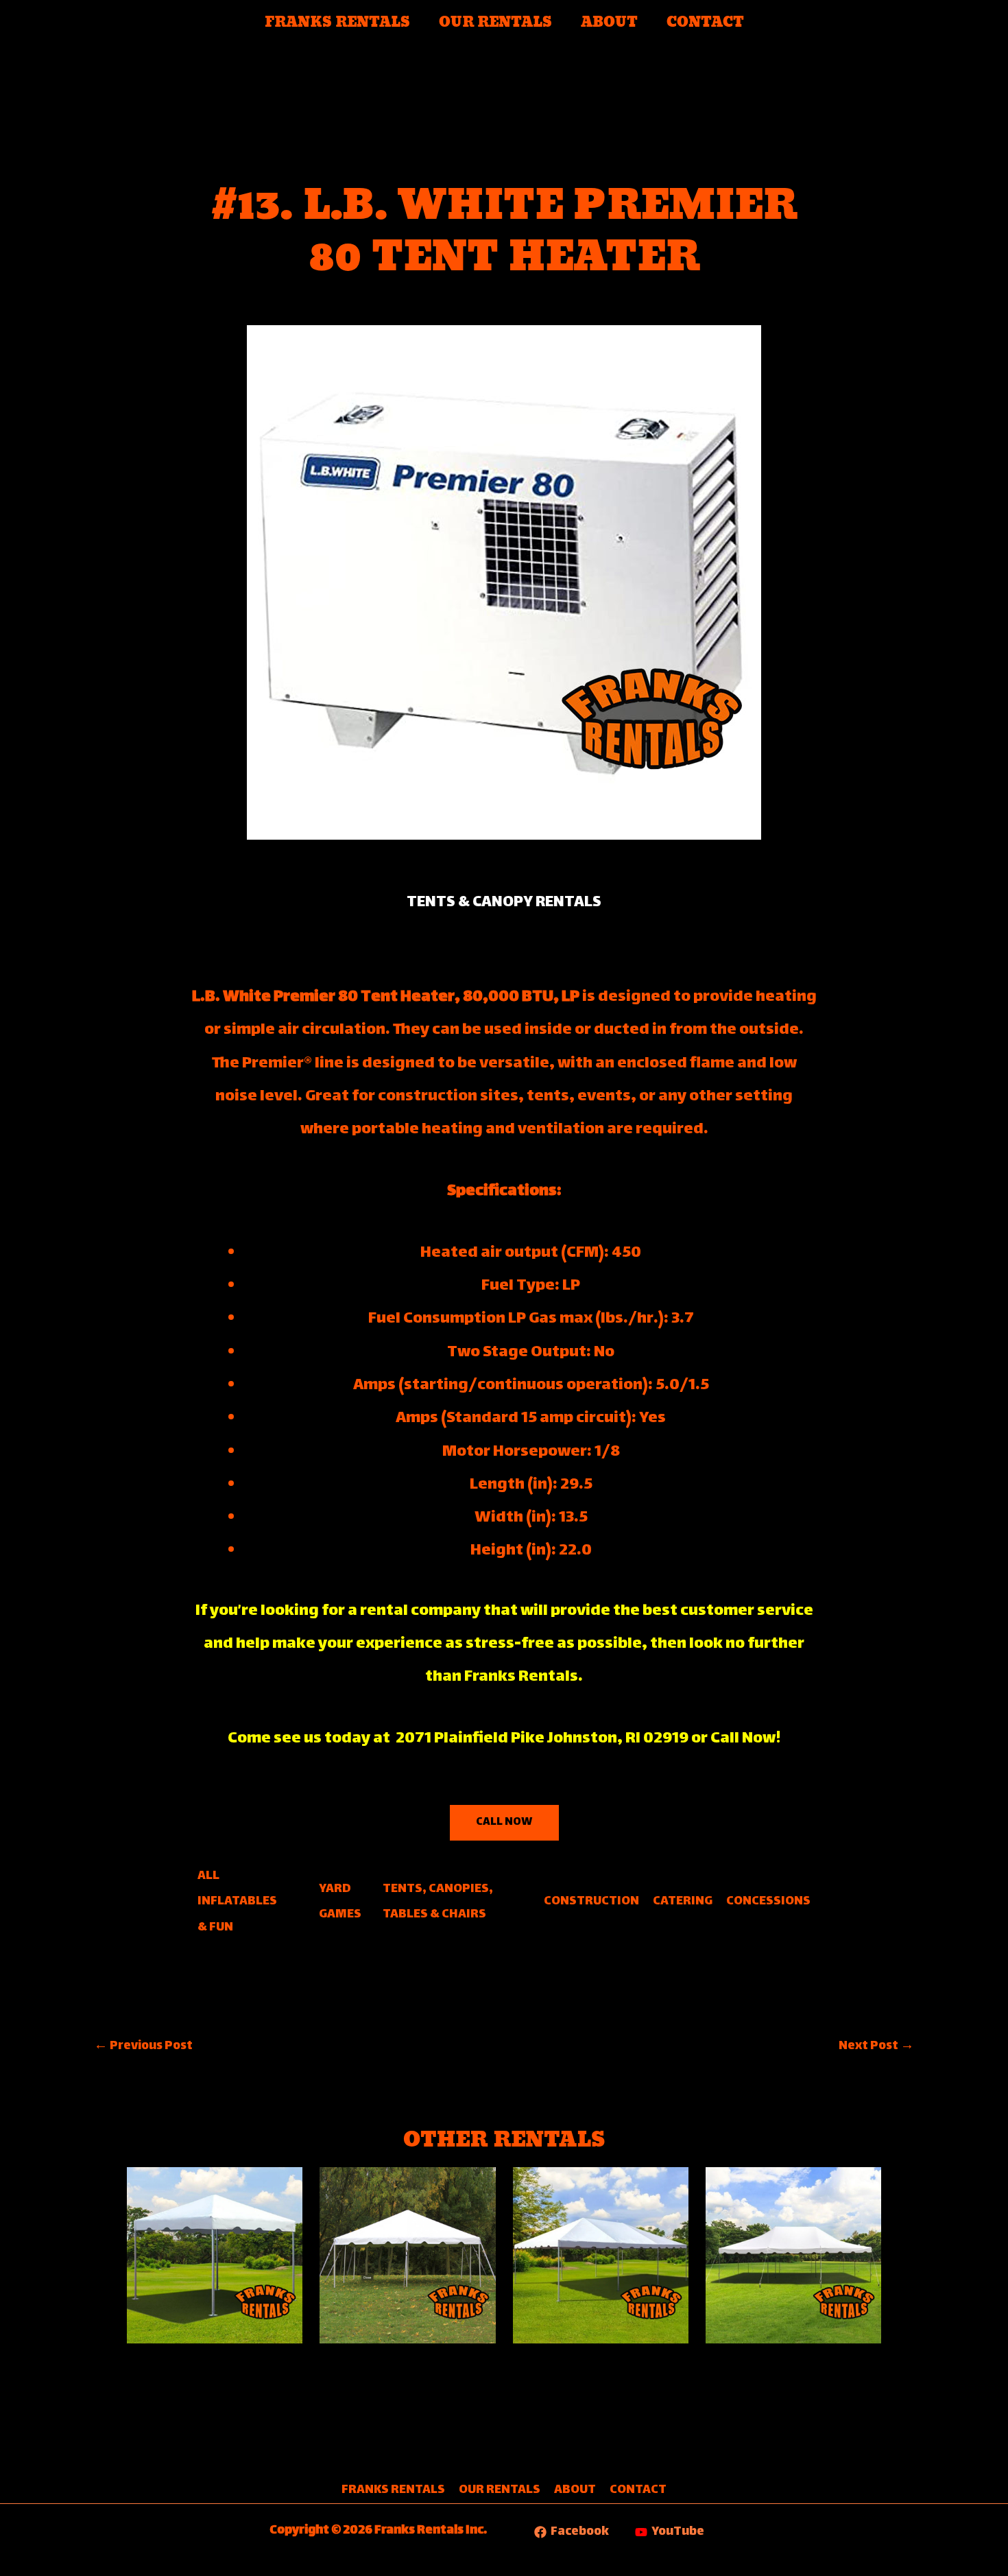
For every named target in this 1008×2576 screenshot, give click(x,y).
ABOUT (609, 23)
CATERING (683, 1902)
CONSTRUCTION (591, 1902)
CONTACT (705, 23)
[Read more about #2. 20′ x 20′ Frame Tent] (407, 2254)
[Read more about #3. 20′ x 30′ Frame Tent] (601, 2254)
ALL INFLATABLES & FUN (237, 1902)
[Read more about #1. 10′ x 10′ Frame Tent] (215, 2254)
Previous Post (143, 2046)
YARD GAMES (340, 1902)
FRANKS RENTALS (337, 23)
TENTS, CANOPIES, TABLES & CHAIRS (438, 1902)
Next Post (876, 2046)
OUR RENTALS (495, 23)
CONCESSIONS (768, 1902)
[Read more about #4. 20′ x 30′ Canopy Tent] (793, 2254)
